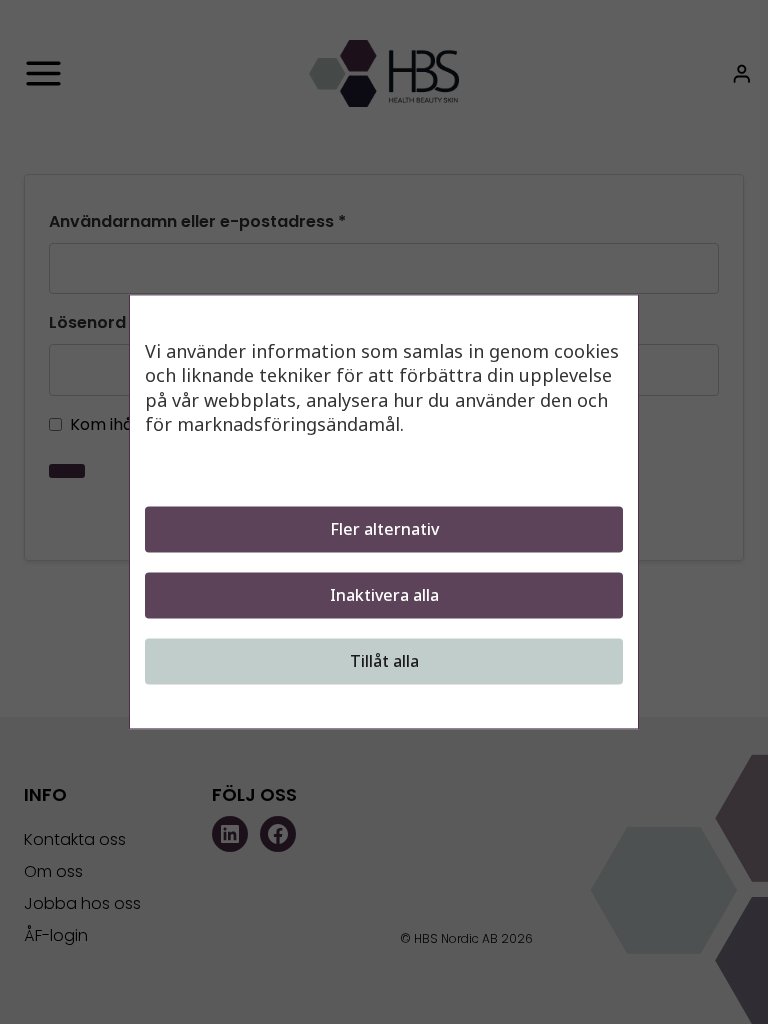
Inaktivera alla (384, 596)
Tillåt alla (384, 662)
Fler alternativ (384, 530)
